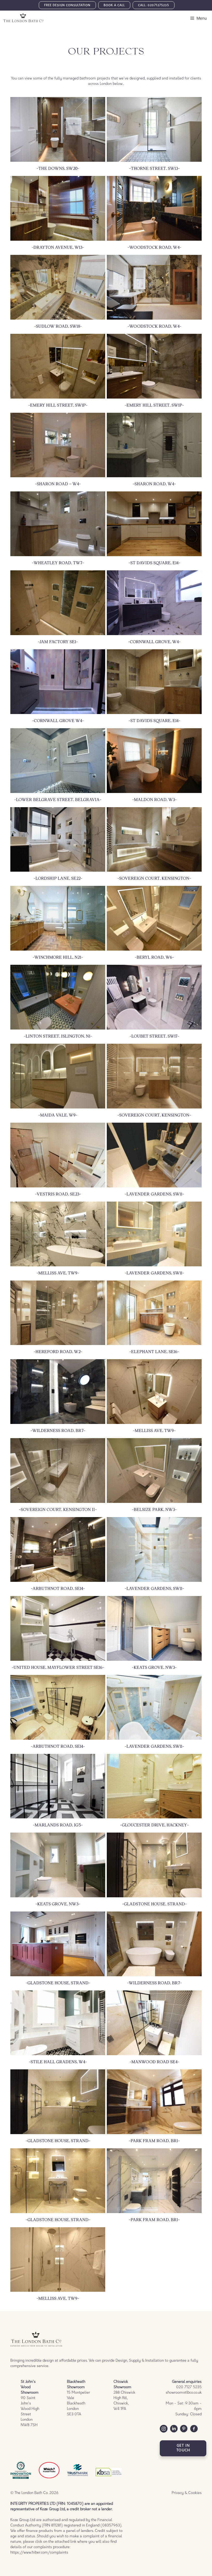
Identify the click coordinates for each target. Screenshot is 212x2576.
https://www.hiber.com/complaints (39, 2553)
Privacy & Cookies (187, 2493)
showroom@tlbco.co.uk (184, 2393)
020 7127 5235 (189, 2387)
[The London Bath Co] (23, 18)
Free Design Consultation (67, 6)
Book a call (114, 6)
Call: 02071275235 (154, 6)
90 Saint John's (30, 2393)
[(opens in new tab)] (49, 2479)
